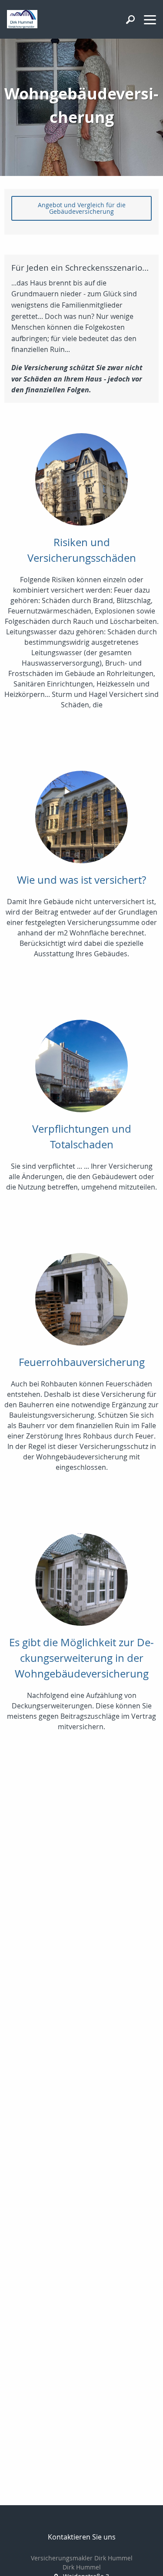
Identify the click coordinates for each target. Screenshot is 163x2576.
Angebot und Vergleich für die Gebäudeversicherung (82, 208)
